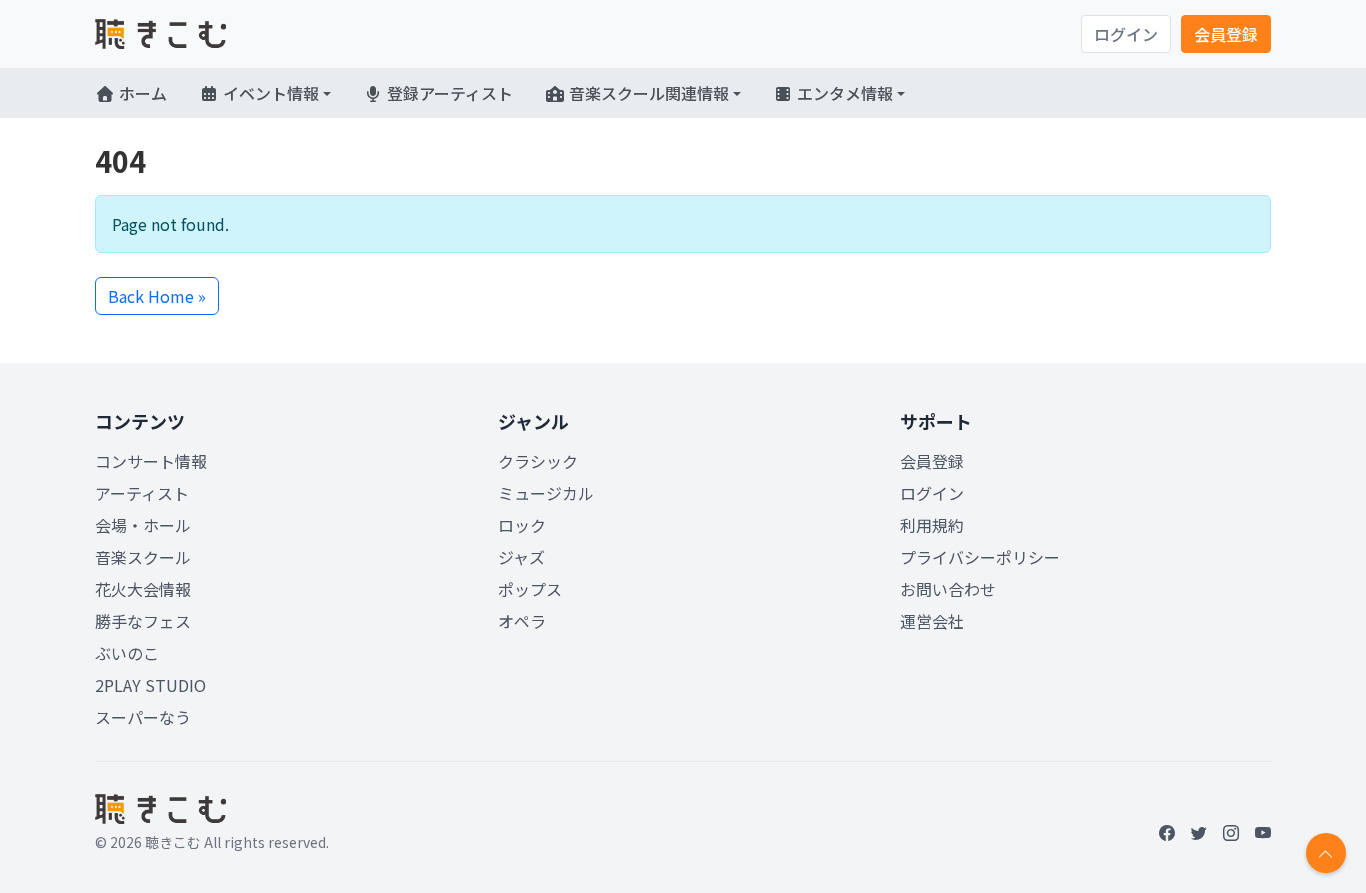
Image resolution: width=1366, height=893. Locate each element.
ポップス (530, 589)
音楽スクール (143, 557)
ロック (522, 525)
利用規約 (932, 525)
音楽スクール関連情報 (647, 93)
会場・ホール (143, 525)
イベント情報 (269, 93)
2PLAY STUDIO (150, 685)
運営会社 (932, 621)
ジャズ (521, 557)
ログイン (1126, 34)
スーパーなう (143, 717)
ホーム (141, 93)
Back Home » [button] (157, 296)
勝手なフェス (143, 621)
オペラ (522, 621)
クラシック (538, 461)
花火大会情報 (143, 589)
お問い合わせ (948, 589)
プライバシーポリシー (980, 557)
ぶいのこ (127, 653)
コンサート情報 (151, 461)
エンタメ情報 (843, 93)
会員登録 (1226, 34)
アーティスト (142, 493)
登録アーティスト (448, 93)
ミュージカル (546, 493)
